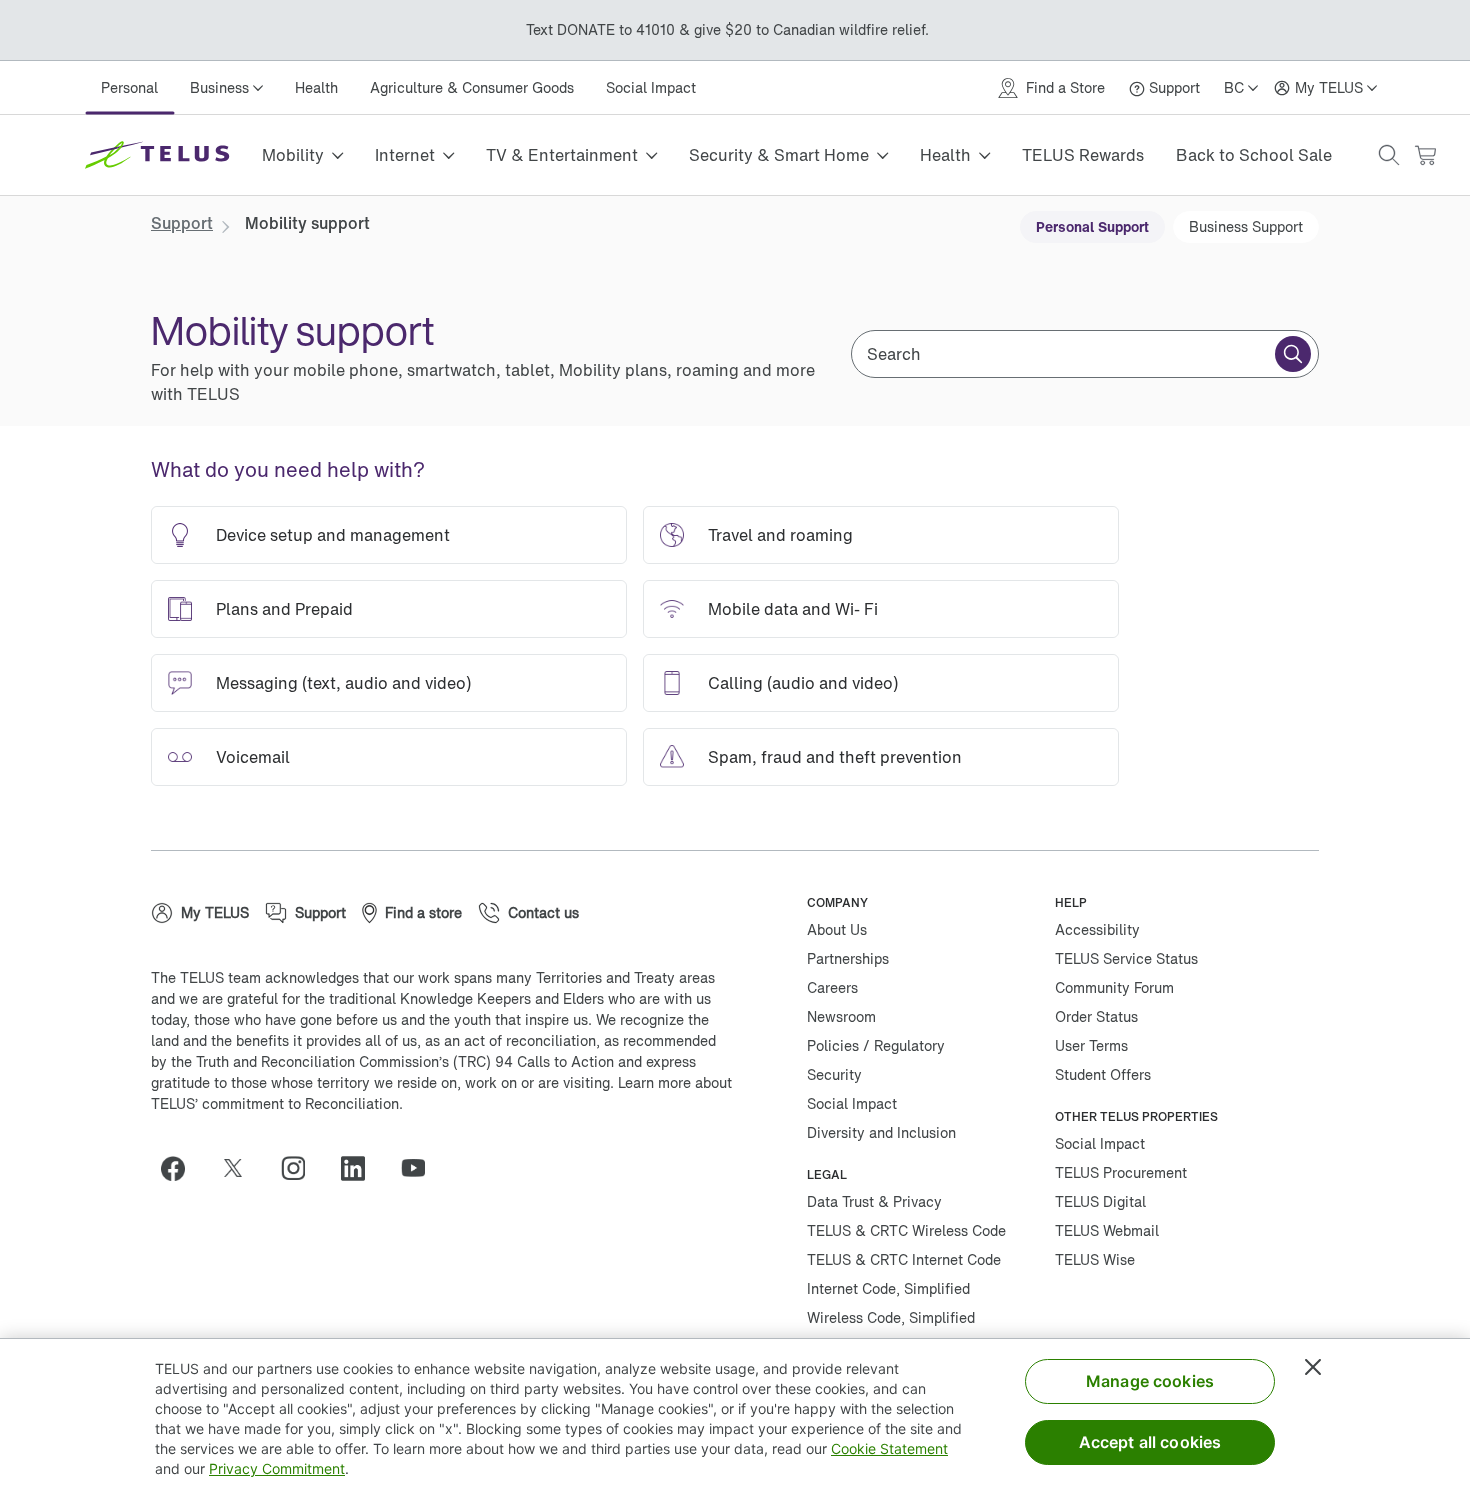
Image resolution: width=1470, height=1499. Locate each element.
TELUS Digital (1100, 1201)
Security (834, 1074)
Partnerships (848, 958)
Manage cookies (1150, 1381)
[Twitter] (241, 1168)
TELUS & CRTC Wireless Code (906, 1230)
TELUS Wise (1095, 1259)
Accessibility (1097, 929)
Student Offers (1103, 1074)
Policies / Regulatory (876, 1045)
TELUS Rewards (1083, 155)
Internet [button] (405, 155)
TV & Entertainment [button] (562, 155)
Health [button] (945, 155)
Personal (129, 87)
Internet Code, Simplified (888, 1288)
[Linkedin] (361, 1168)
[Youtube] (421, 1168)
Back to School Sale (1254, 155)
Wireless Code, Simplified (891, 1317)
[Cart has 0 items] (1425, 155)
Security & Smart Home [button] (779, 155)
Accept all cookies (1150, 1442)
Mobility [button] (293, 155)
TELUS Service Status (1126, 958)
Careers (832, 987)
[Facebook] (181, 1168)
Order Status (1096, 1016)
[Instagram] (301, 1168)
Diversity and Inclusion (881, 1132)
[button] (1389, 155)
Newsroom (841, 1016)
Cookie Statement (889, 1448)
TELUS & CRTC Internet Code (904, 1259)
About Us (837, 929)
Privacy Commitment (277, 1468)
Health (316, 87)
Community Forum (1114, 987)
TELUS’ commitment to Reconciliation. (277, 1103)
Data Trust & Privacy (874, 1201)
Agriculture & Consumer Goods (472, 87)
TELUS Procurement (1121, 1172)
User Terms (1091, 1045)
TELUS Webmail (1107, 1230)
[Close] (1313, 1367)
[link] (182, 223)
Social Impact (651, 87)
